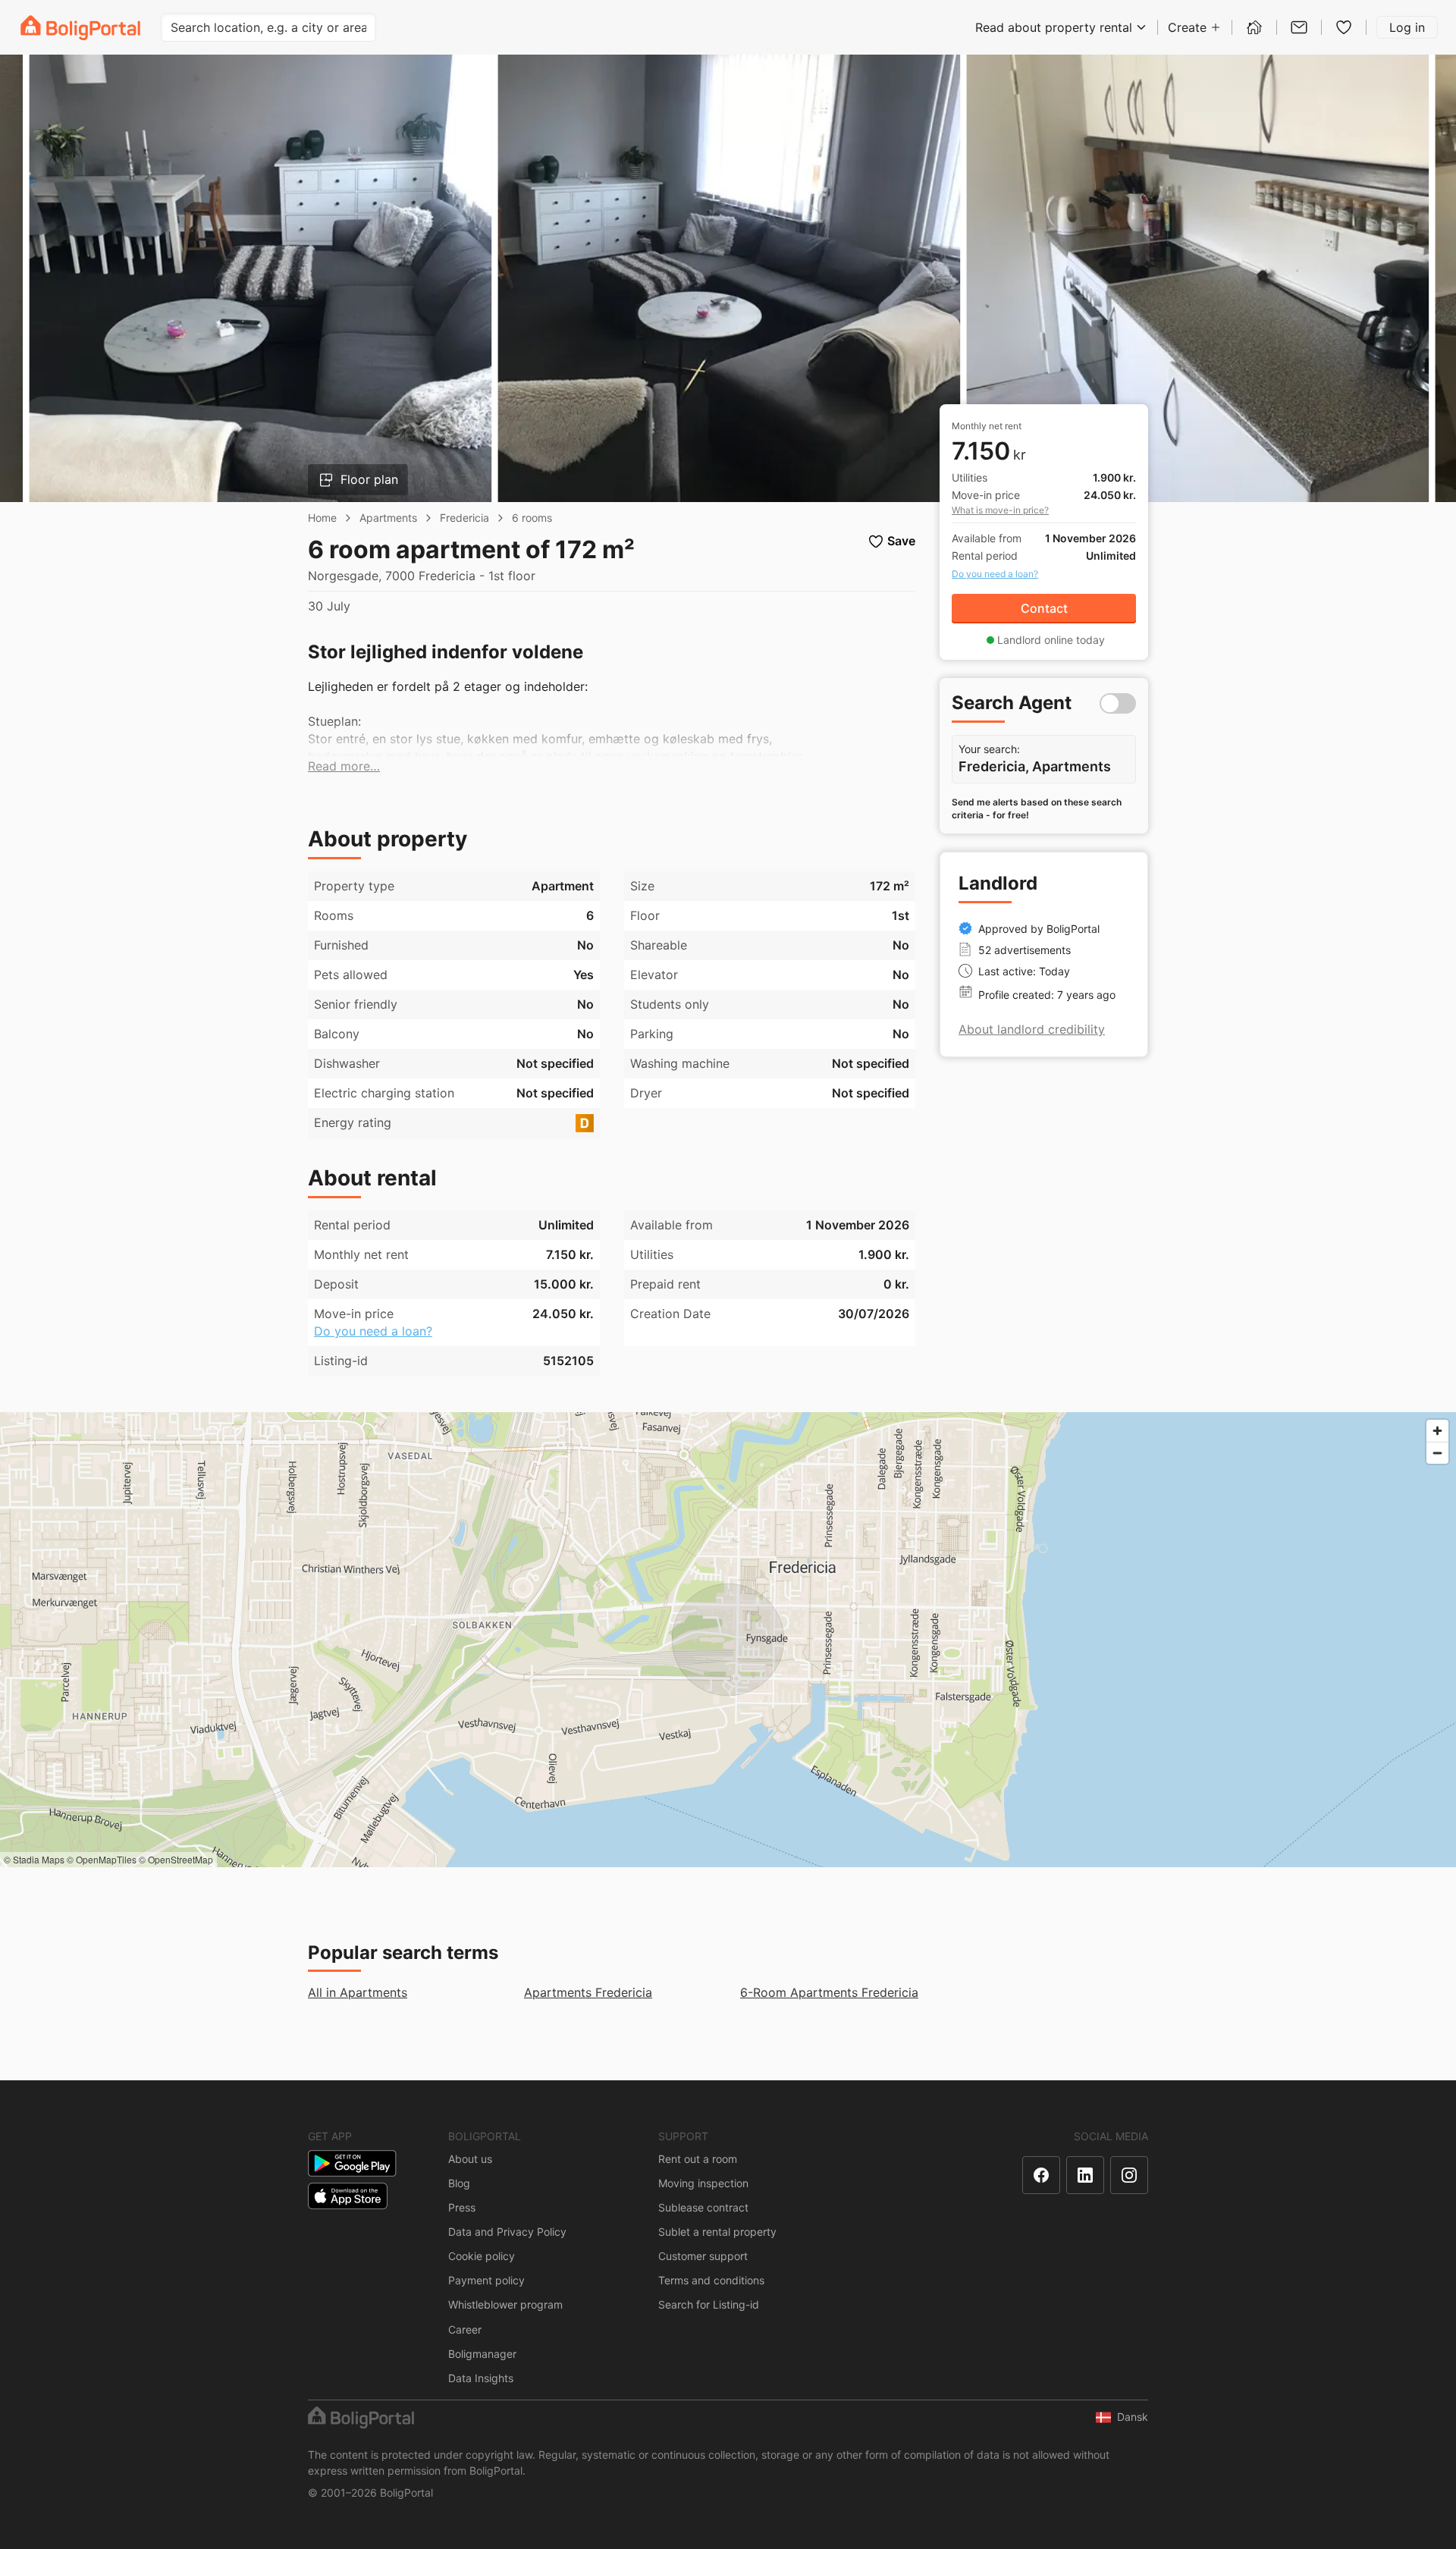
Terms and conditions (711, 2280)
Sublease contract (703, 2207)
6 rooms (532, 518)
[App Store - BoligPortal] (348, 2196)
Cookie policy (482, 2256)
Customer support (703, 2256)
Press (462, 2207)
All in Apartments (358, 1992)
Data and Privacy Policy (507, 2232)
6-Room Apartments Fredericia (829, 1992)
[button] (344, 766)
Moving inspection (703, 2183)
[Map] (728, 1640)
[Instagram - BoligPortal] (1129, 2175)
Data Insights (481, 2378)
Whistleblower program (505, 2304)
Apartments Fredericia (588, 1992)
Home (322, 518)
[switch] (1118, 703)
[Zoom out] (1437, 1453)
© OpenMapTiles (102, 1859)
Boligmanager (482, 2354)
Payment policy (486, 2280)
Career (465, 2329)
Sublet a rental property (717, 2232)
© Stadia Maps (34, 1859)
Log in (1407, 27)
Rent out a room (698, 2159)
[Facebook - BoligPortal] (1041, 2175)
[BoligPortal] (80, 28)
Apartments (388, 518)
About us (470, 2159)
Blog (459, 2183)
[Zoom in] (1437, 1431)
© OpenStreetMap (176, 1859)
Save (901, 541)
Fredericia (464, 518)
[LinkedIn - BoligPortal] (1085, 2175)
